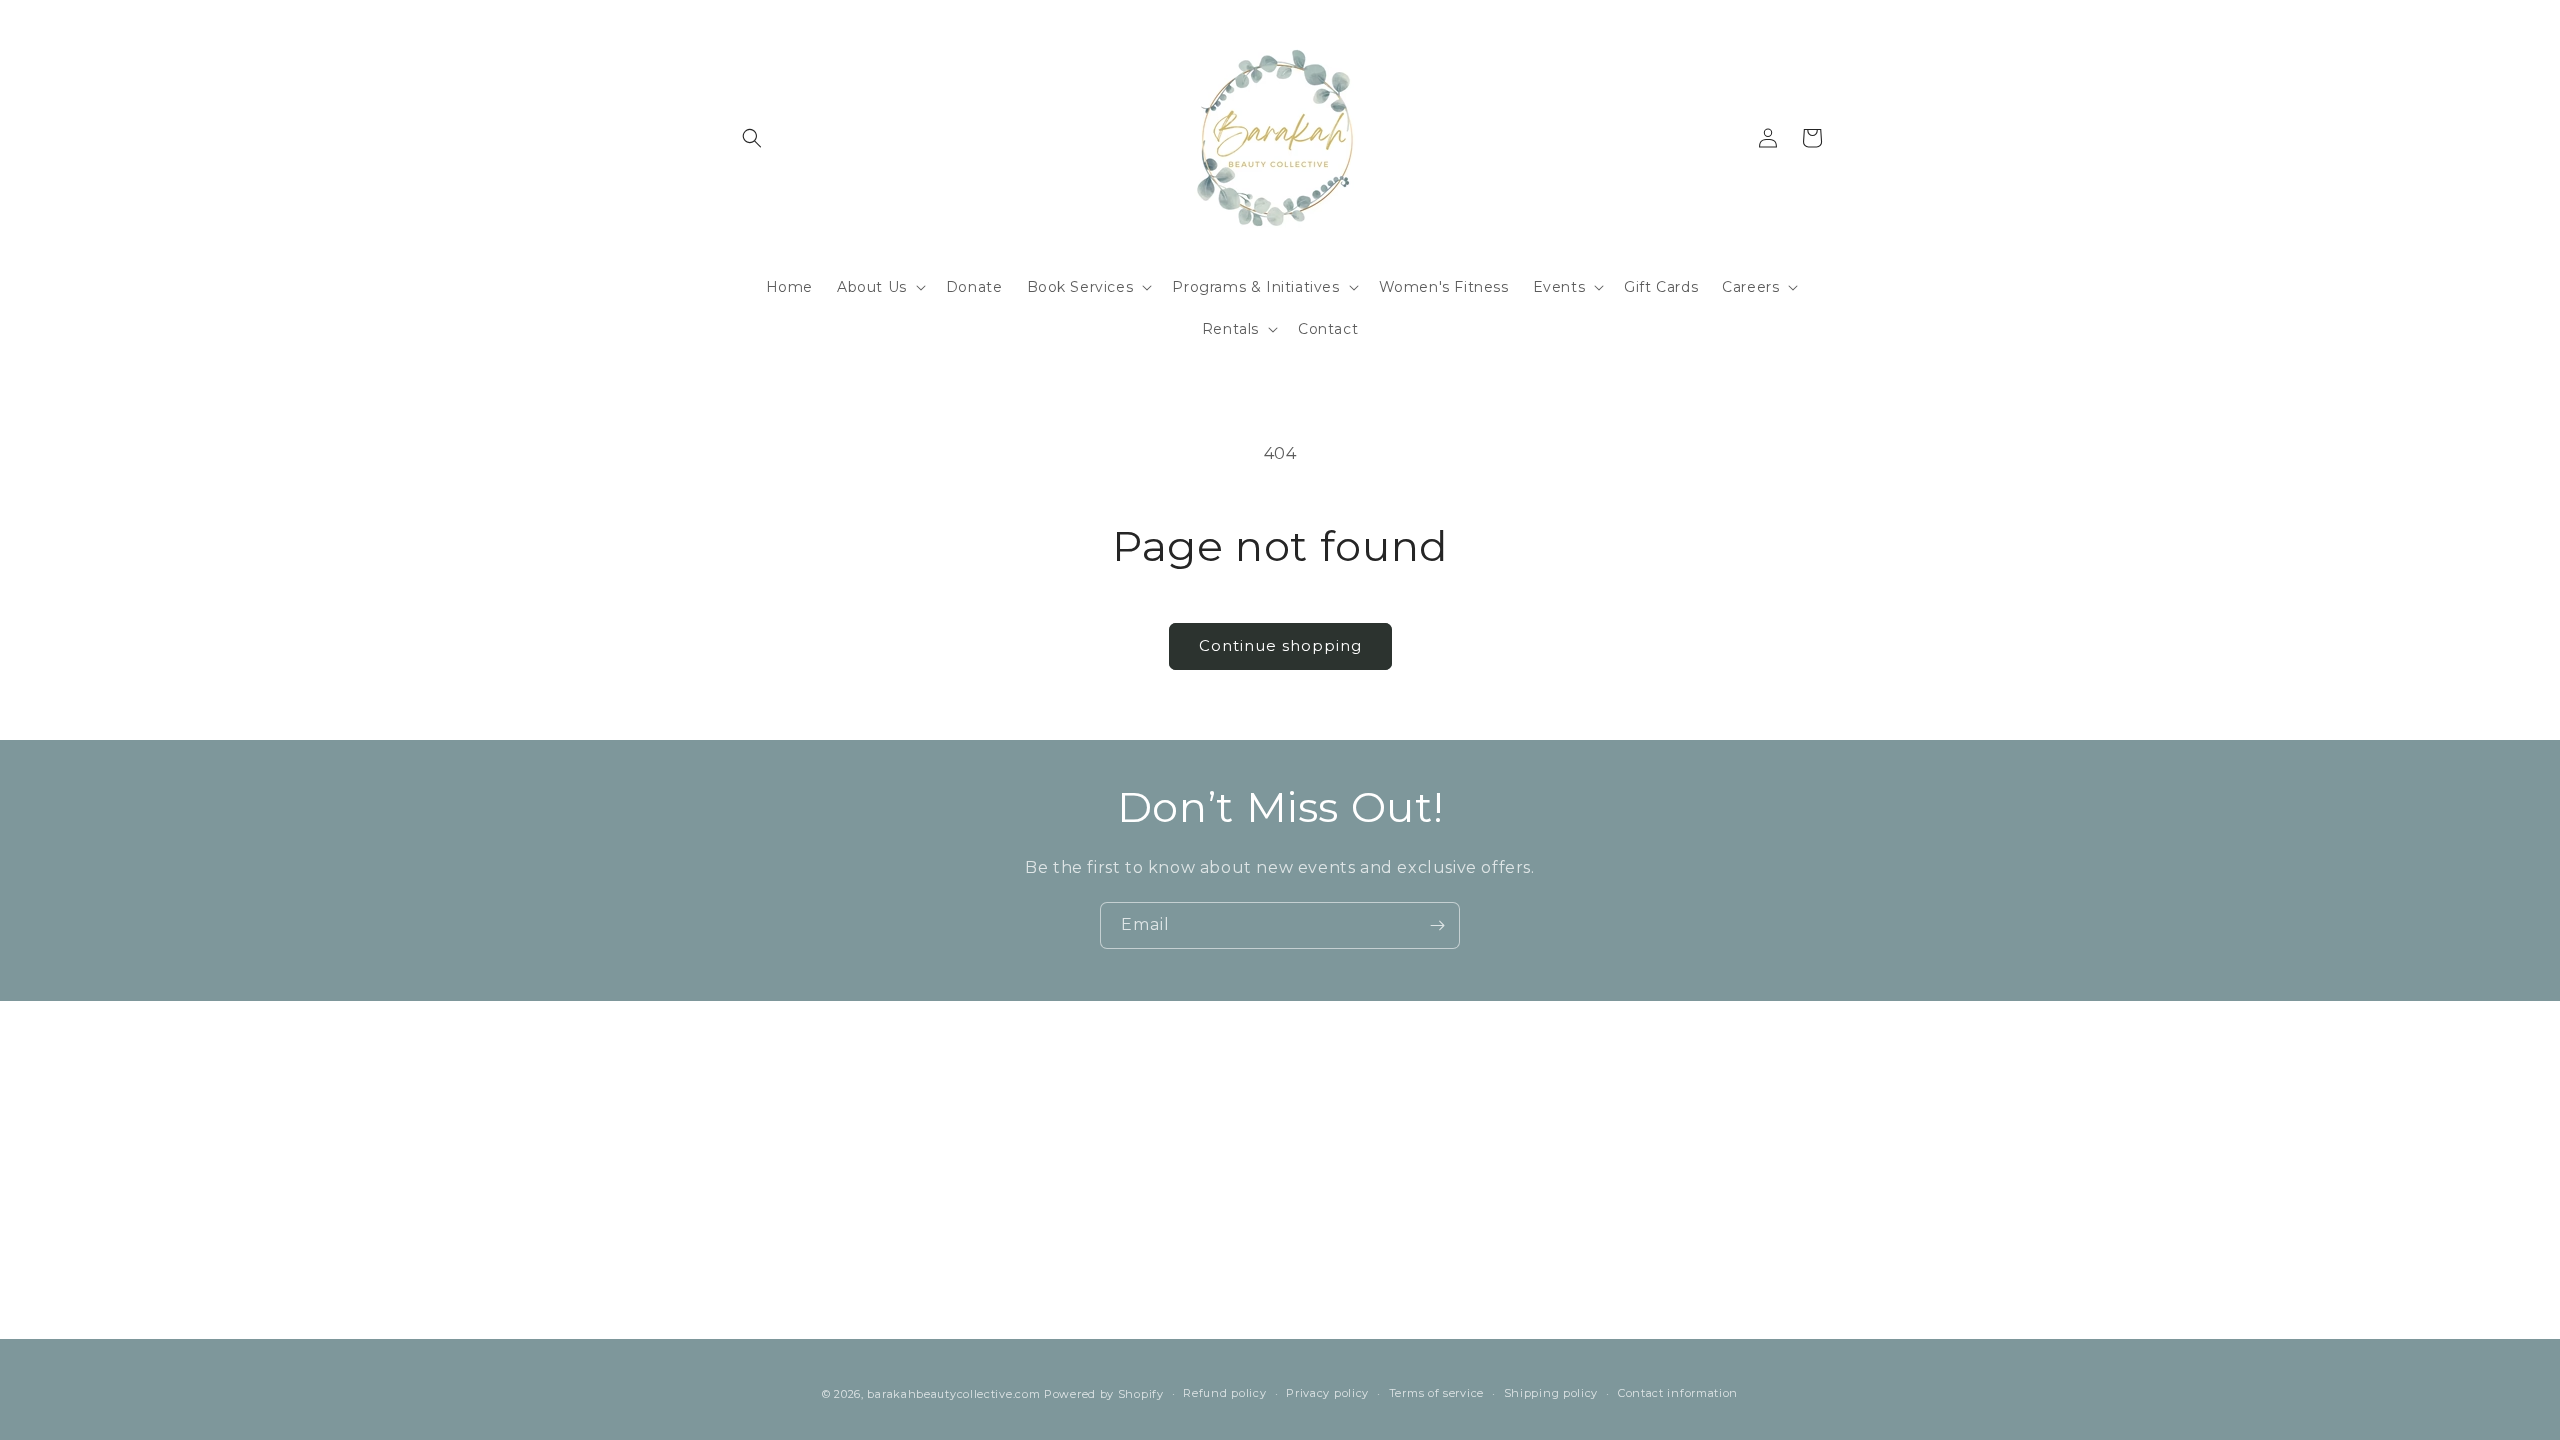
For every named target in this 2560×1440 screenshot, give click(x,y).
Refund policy (1224, 1393)
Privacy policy (1327, 1393)
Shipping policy (1551, 1393)
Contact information (1678, 1393)
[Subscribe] (1437, 925)
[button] (752, 138)
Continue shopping (1280, 645)
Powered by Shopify (1104, 1394)
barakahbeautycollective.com (953, 1394)
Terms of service (1436, 1393)
